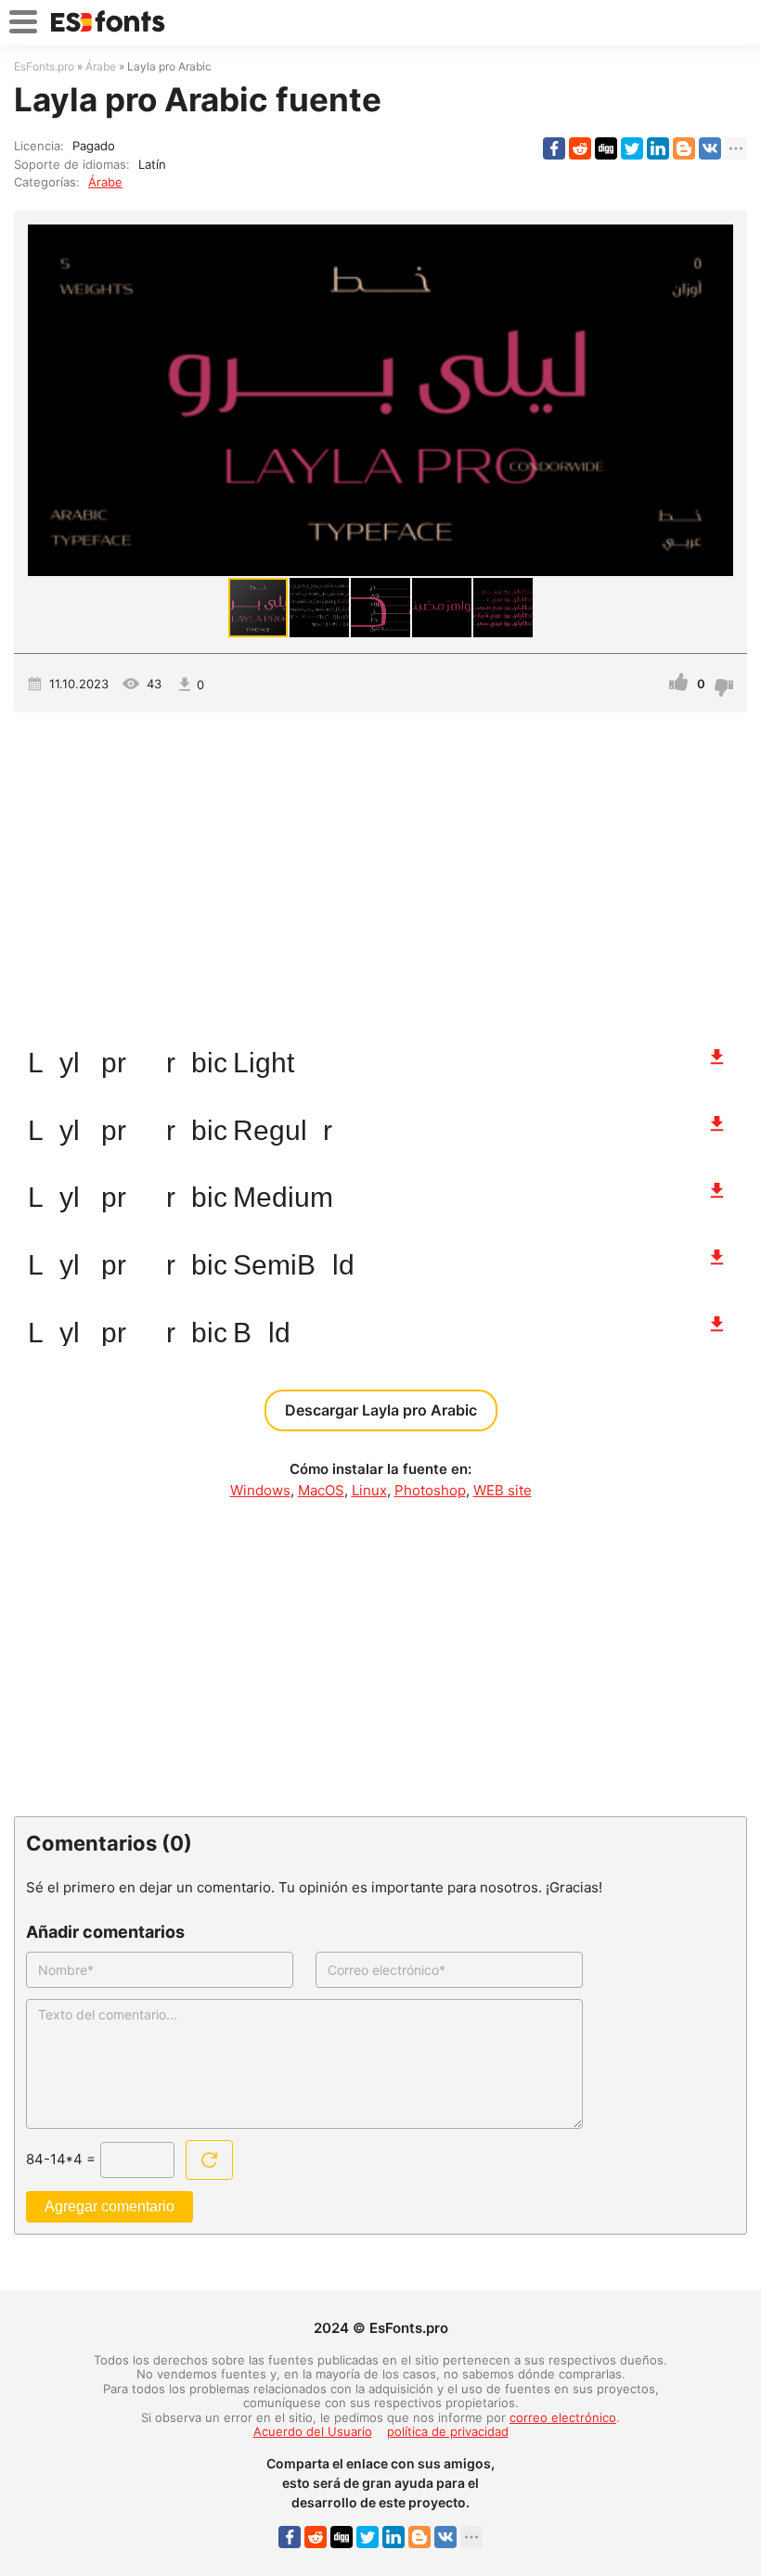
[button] (716, 400)
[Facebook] (554, 148)
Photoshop (430, 1490)
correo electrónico (563, 2417)
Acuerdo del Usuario (313, 2431)
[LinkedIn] (658, 148)
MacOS (321, 1490)
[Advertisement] (380, 870)
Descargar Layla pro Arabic (381, 1410)
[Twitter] (632, 148)
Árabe (105, 182)
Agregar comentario (110, 2206)
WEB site (503, 1490)
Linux (369, 1490)
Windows (260, 1490)
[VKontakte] (710, 148)
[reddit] (580, 148)
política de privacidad (448, 2431)
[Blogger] (684, 148)
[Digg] (606, 148)
